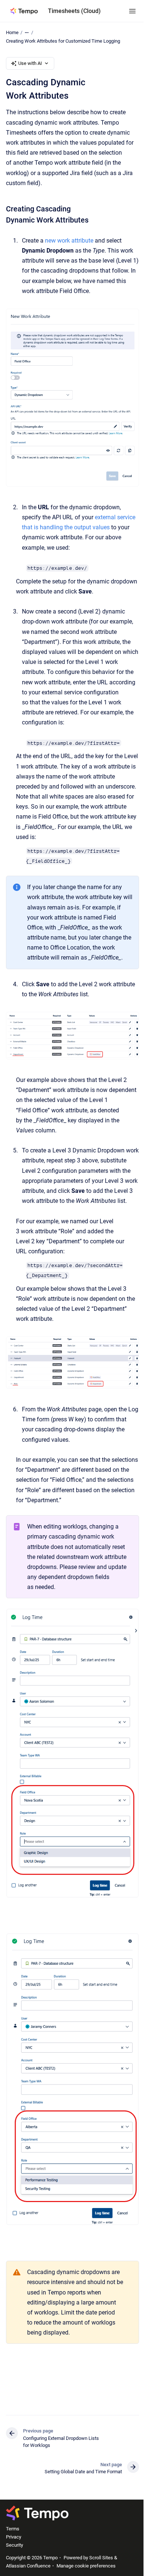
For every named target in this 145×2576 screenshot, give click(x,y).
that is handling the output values (66, 527)
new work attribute (69, 241)
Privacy (14, 2537)
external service (115, 517)
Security (14, 2545)
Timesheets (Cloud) (74, 11)
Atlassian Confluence (28, 2566)
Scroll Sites (101, 2558)
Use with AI (30, 63)
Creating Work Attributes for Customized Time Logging (63, 41)
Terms (13, 2529)
